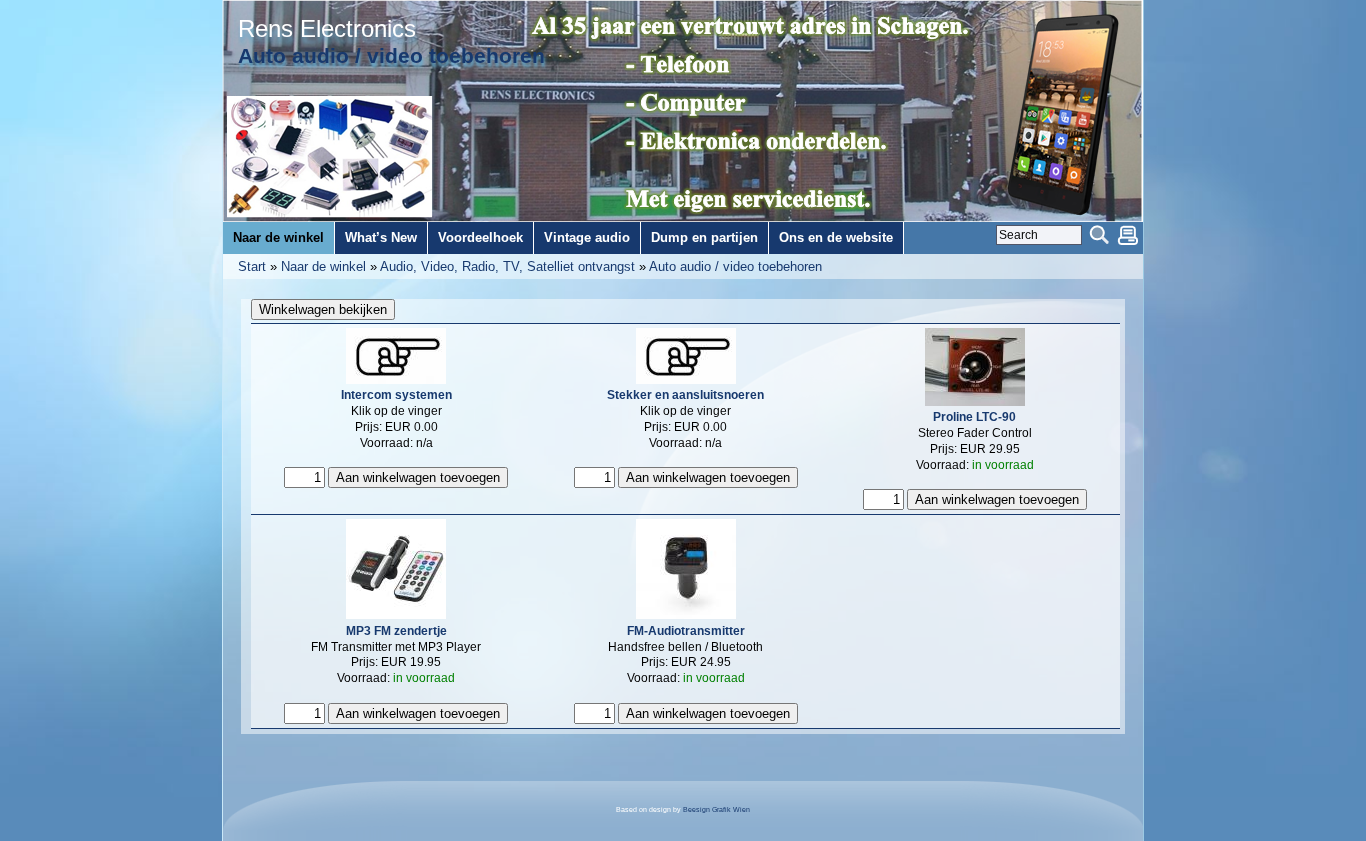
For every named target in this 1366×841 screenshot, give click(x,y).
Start (252, 266)
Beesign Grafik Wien (716, 809)
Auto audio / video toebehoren (735, 266)
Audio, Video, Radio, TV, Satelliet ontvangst (507, 266)
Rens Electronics (327, 29)
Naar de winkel (323, 266)
